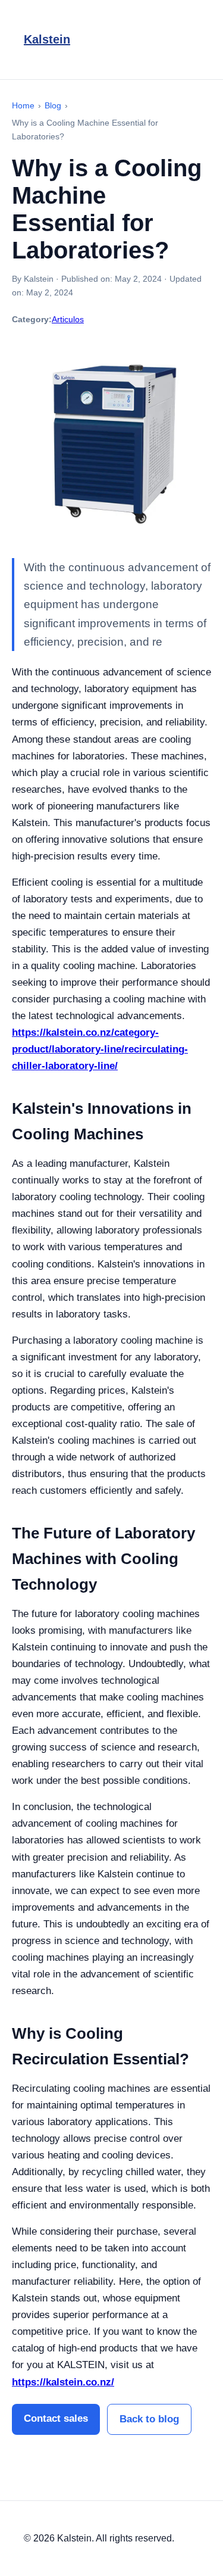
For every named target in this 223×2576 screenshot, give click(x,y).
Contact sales (56, 2418)
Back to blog (149, 2419)
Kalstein (47, 39)
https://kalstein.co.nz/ (63, 2382)
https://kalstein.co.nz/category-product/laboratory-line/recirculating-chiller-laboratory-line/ (100, 1049)
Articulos (68, 319)
